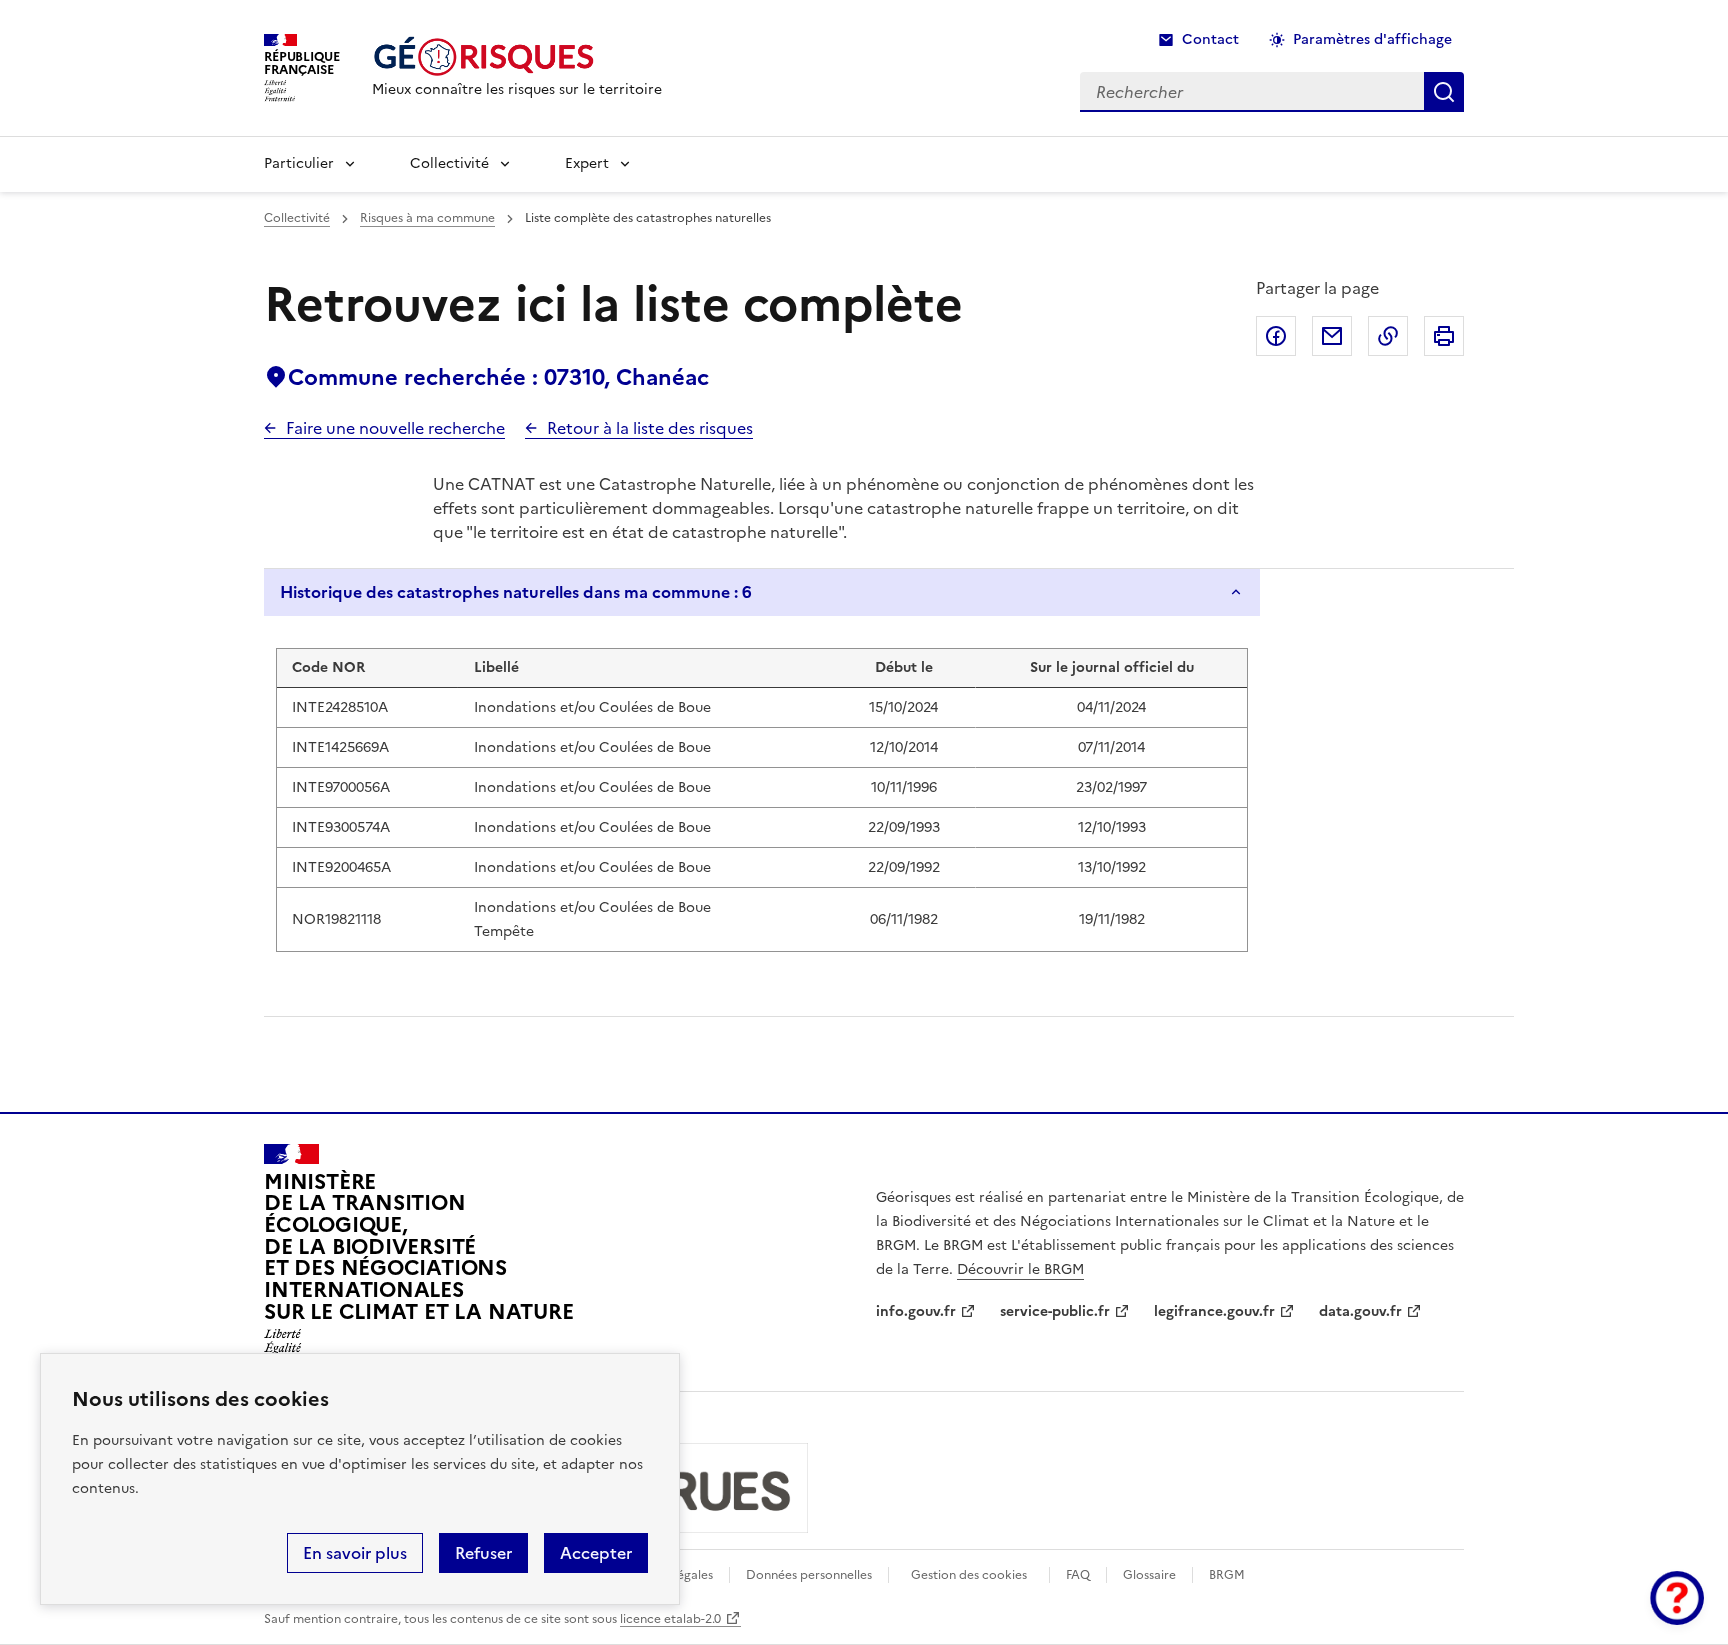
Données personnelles (809, 1575)
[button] (1677, 1598)
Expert (587, 163)
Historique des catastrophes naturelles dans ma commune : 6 (516, 592)
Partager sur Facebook (1276, 336)
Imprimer (1444, 336)
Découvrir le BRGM (1020, 1269)
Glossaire (1149, 1575)
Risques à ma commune (427, 218)
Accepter (596, 1553)
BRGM (1227, 1575)
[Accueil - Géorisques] (517, 56)
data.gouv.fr (1360, 1311)
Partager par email (1332, 336)
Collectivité (449, 163)
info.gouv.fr (916, 1311)
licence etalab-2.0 (670, 1619)
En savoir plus (355, 1553)
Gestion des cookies (969, 1575)
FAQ (1078, 1575)
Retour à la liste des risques (650, 428)
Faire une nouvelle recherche (395, 428)
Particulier (299, 163)
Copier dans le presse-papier (1388, 336)
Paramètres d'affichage (1372, 39)
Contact (1210, 39)
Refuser (483, 1553)
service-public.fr (1055, 1311)
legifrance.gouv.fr (1214, 1311)
